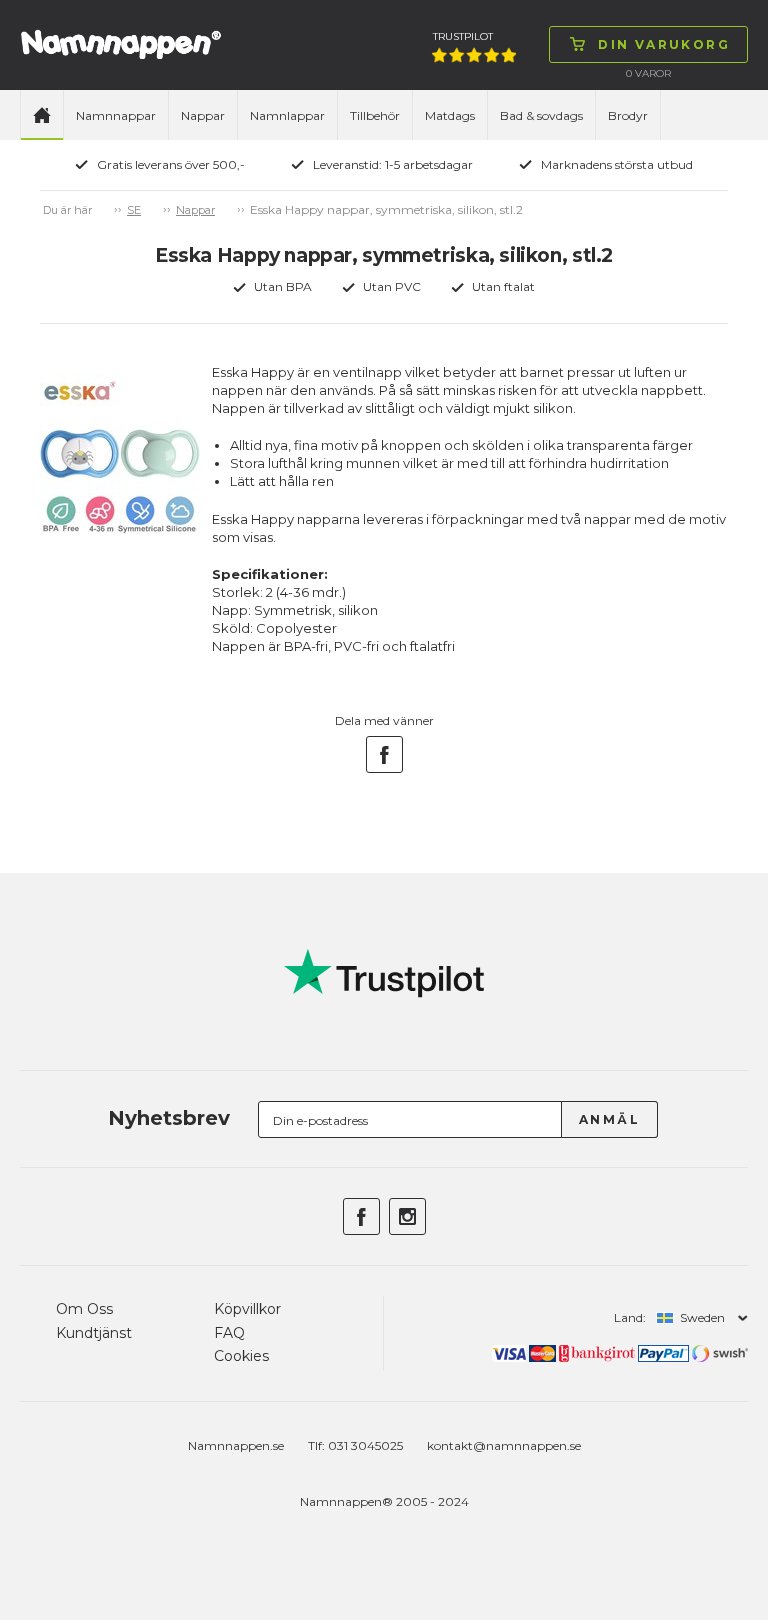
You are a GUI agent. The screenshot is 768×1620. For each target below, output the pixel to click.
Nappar (203, 115)
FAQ (229, 1333)
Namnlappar (287, 115)
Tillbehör (375, 115)
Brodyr (628, 115)
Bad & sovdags (541, 115)
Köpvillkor (247, 1309)
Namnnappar (116, 115)
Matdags (450, 115)
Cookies (241, 1356)
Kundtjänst (94, 1333)
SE (134, 210)
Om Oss (84, 1309)
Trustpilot (463, 36)
